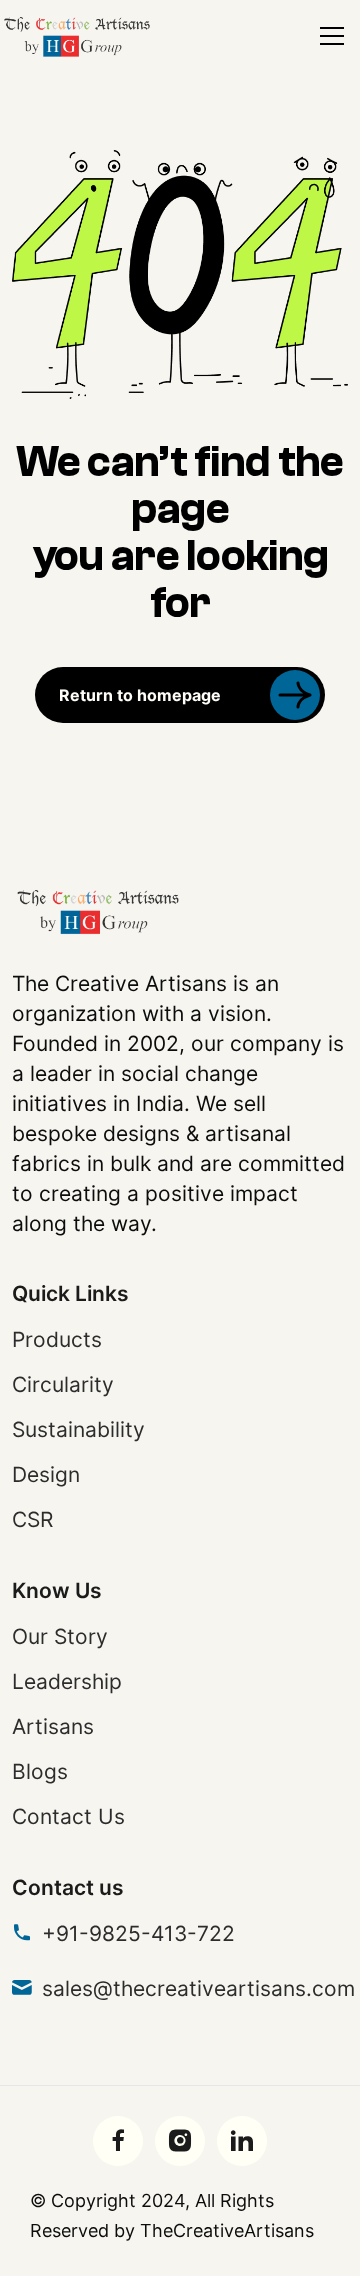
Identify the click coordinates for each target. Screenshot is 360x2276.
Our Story (60, 1636)
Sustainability (78, 1429)
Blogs (40, 1771)
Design (46, 1474)
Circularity (63, 1384)
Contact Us (68, 1816)
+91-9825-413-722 (138, 1933)
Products (57, 1339)
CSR (32, 1519)
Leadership (67, 1681)
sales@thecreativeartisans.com (198, 1988)
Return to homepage (140, 695)
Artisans (53, 1726)
